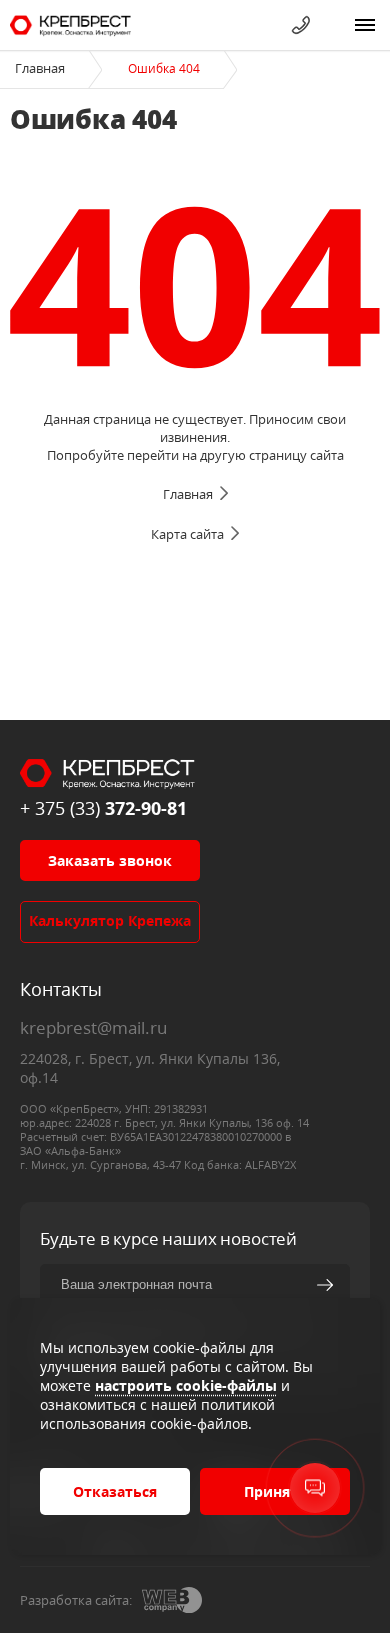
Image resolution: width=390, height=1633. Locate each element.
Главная (40, 68)
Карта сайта (187, 534)
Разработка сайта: (76, 1600)
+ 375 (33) (103, 808)
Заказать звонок (110, 860)
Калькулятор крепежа (110, 920)
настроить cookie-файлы (186, 1385)
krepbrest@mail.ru (93, 1027)
